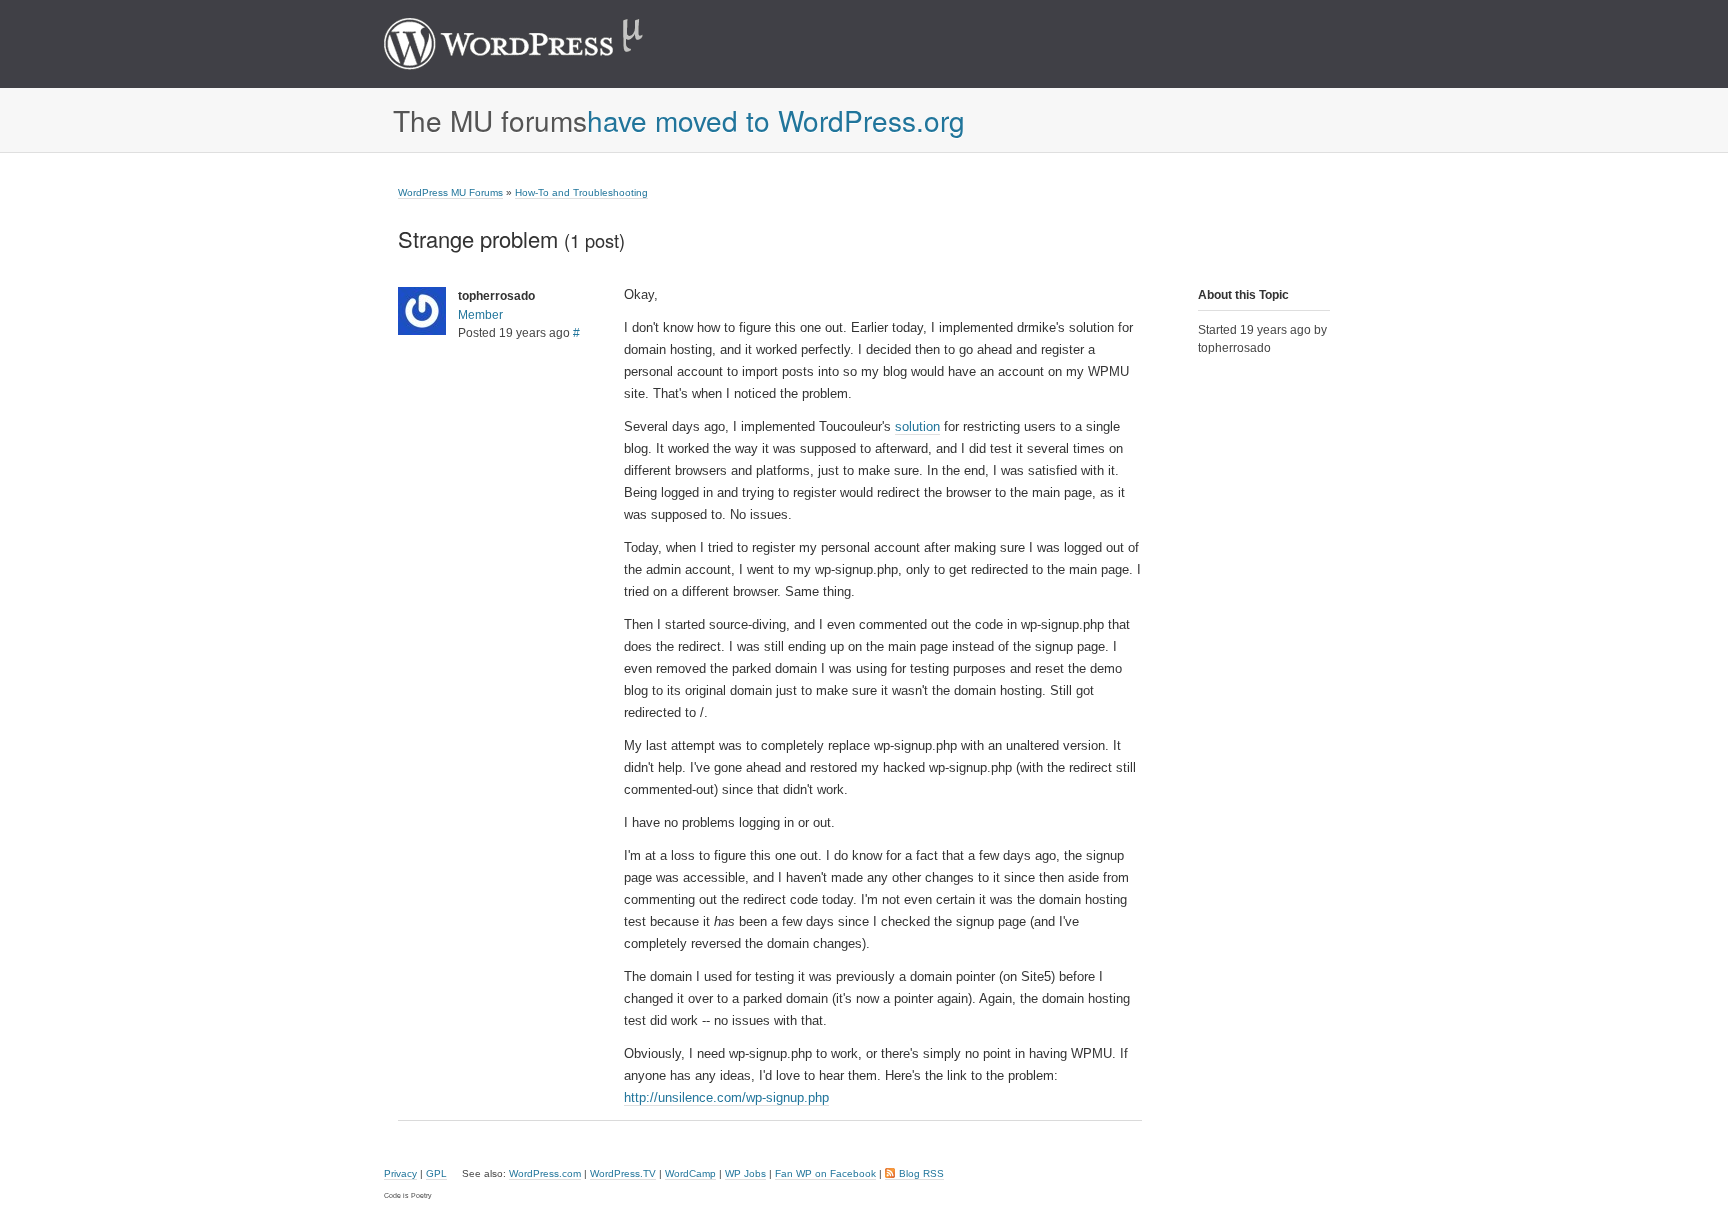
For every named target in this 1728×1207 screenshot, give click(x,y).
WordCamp (690, 1173)
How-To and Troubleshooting (581, 192)
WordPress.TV (623, 1173)
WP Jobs (745, 1173)
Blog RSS (921, 1173)
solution (917, 426)
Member (480, 315)
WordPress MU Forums (450, 192)
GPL (436, 1173)
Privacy (400, 1173)
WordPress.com (545, 1173)
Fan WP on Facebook (825, 1173)
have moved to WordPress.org (776, 120)
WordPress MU (534, 44)
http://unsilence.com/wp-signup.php (726, 1097)
